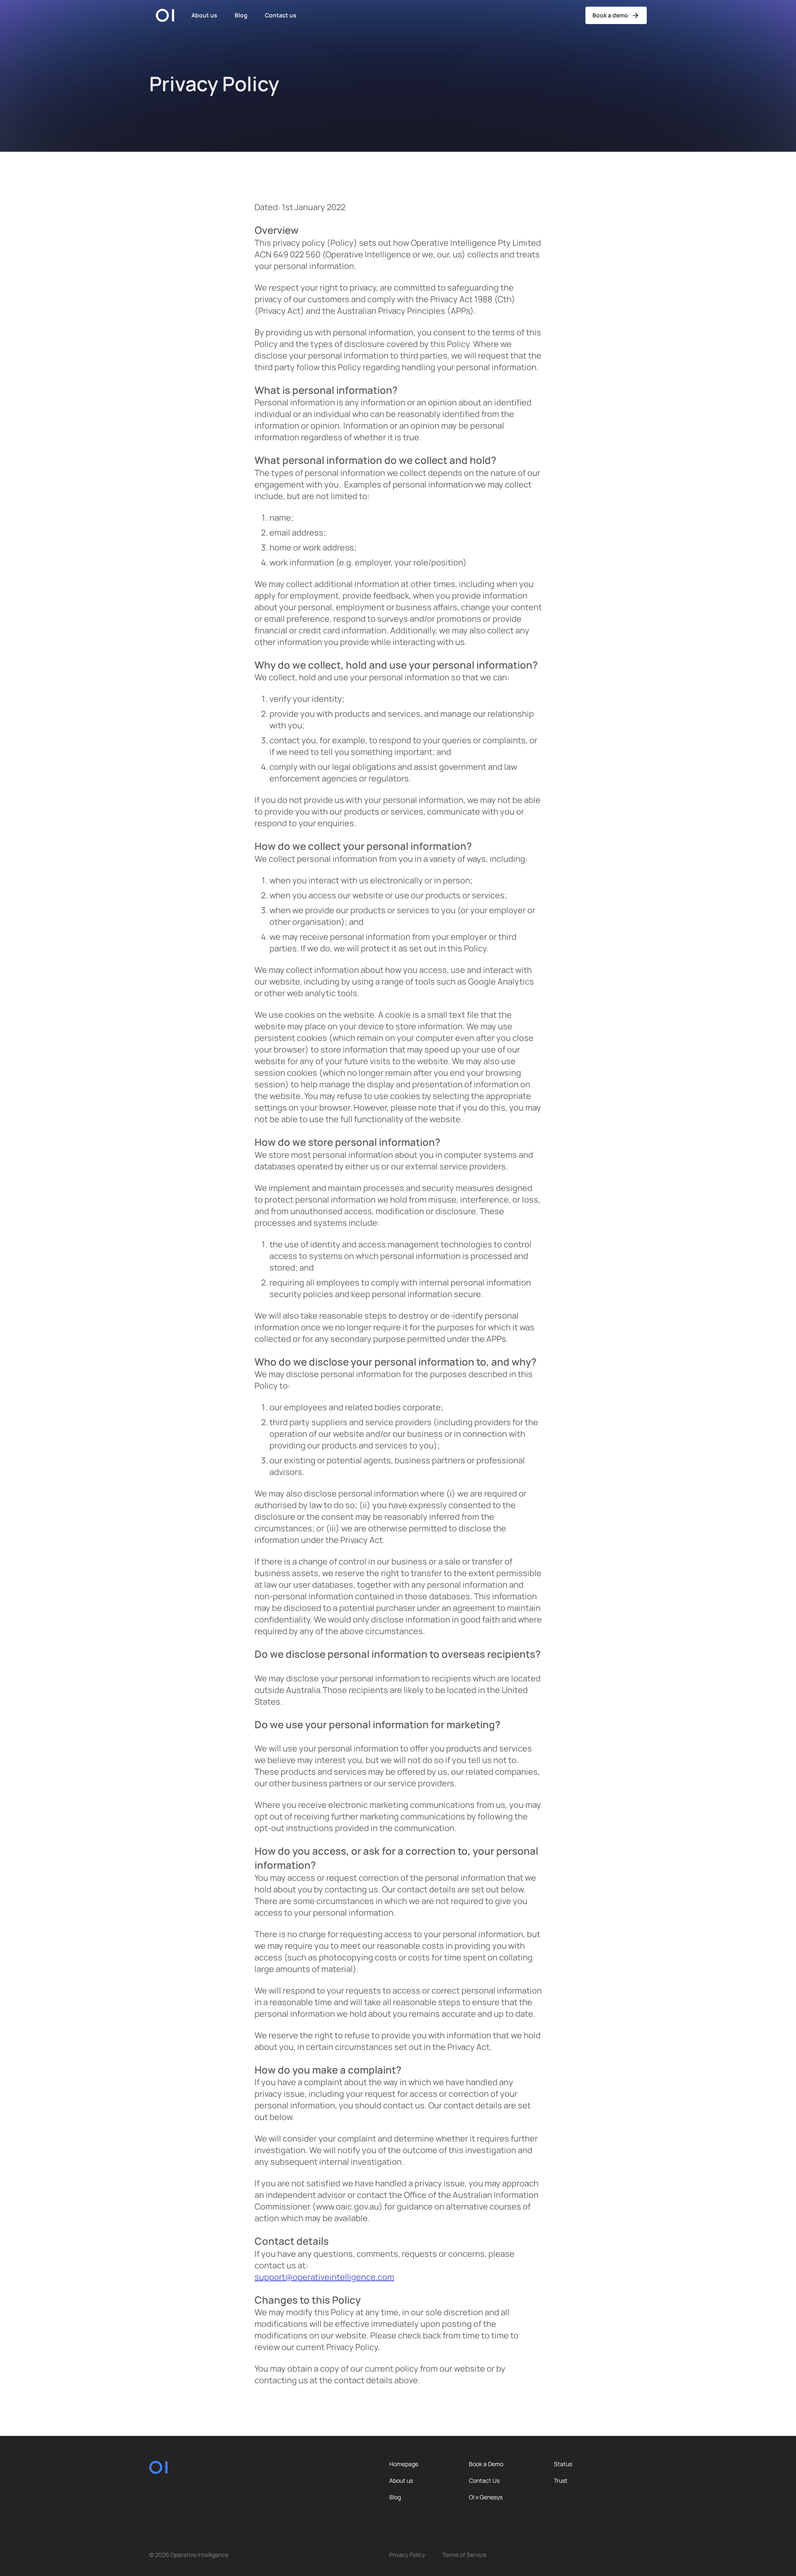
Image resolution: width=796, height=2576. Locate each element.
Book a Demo (486, 2464)
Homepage (404, 2464)
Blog (241, 15)
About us (204, 15)
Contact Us (484, 2481)
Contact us (281, 15)
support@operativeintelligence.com (324, 2277)
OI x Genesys (486, 2497)
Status (563, 2464)
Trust (561, 2481)
